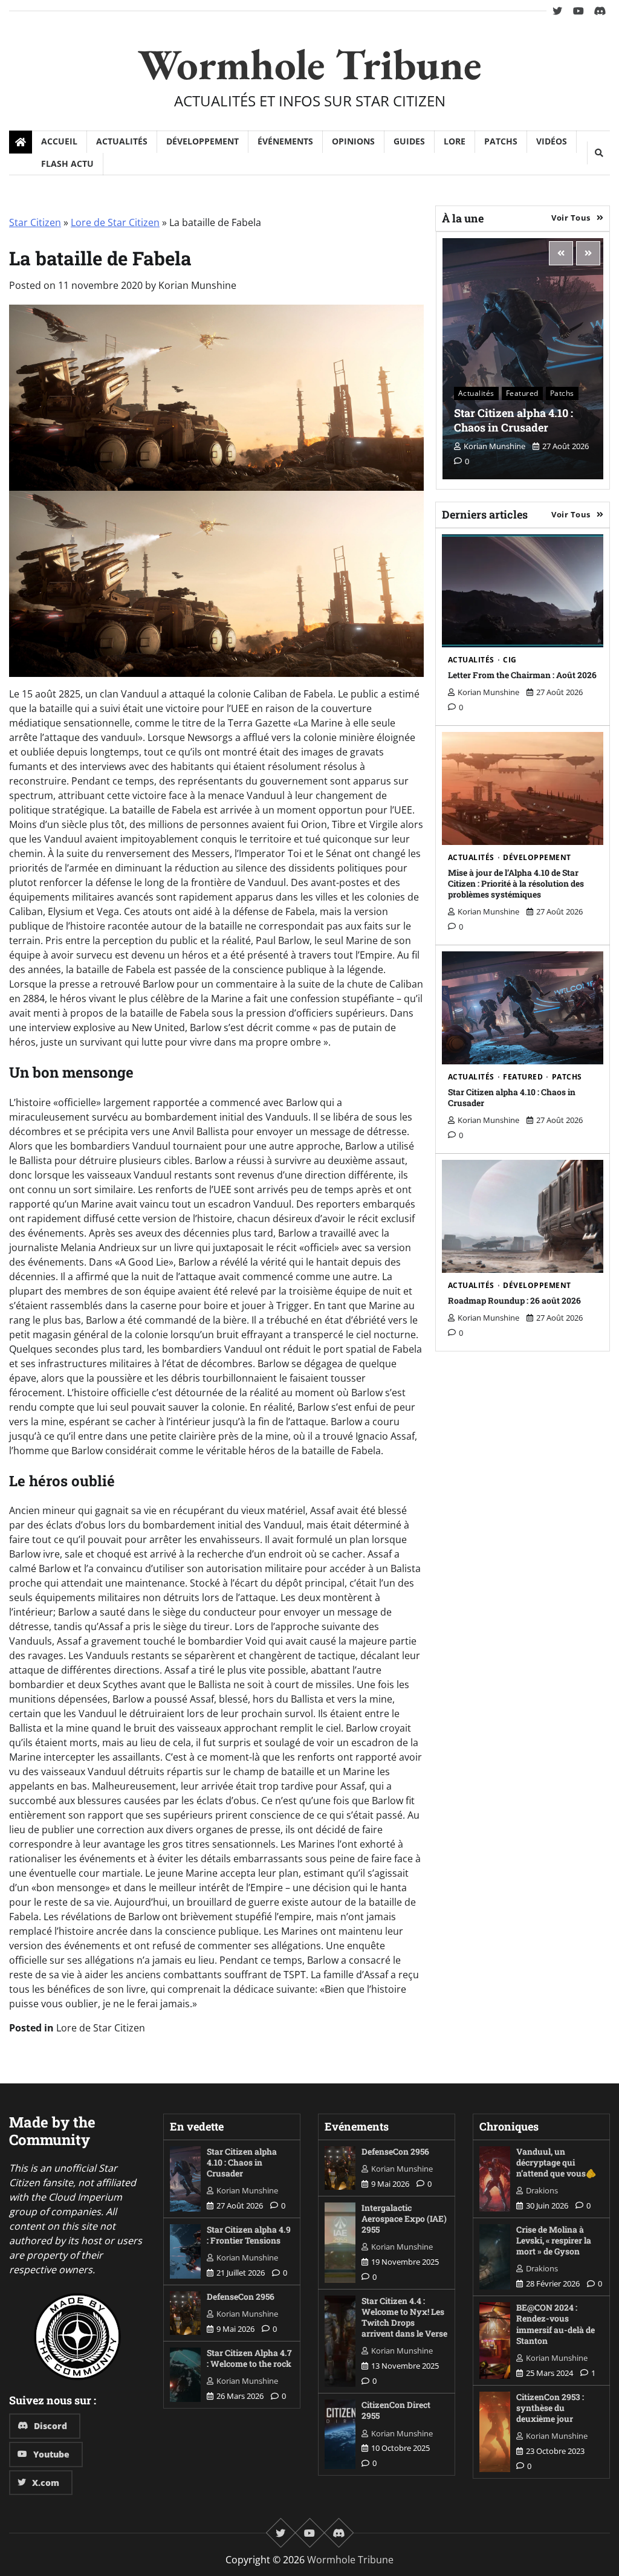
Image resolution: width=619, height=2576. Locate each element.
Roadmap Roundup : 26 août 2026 (514, 1300)
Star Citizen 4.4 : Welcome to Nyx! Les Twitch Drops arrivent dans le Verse (404, 2317)
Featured (522, 393)
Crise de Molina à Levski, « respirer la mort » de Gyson (554, 2240)
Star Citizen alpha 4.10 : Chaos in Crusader (514, 420)
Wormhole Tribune (310, 64)
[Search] (598, 153)
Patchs (501, 141)
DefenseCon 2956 (241, 2296)
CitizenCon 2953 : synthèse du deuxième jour (550, 2408)
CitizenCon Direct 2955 (396, 2410)
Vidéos (552, 141)
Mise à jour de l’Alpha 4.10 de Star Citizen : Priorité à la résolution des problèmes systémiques (516, 883)
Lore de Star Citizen (115, 222)
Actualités (122, 141)
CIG (510, 660)
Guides (409, 141)
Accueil (59, 141)
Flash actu (67, 163)
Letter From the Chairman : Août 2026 (522, 675)
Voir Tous (571, 218)
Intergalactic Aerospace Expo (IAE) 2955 (404, 2218)
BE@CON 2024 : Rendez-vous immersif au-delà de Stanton (556, 2324)
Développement (203, 141)
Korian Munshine (197, 285)
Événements (285, 141)
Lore (455, 141)
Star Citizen (35, 222)
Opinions (353, 141)
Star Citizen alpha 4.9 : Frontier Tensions (249, 2235)
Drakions (542, 2190)
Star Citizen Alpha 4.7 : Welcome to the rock (249, 2358)
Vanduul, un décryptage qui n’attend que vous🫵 (556, 2162)
